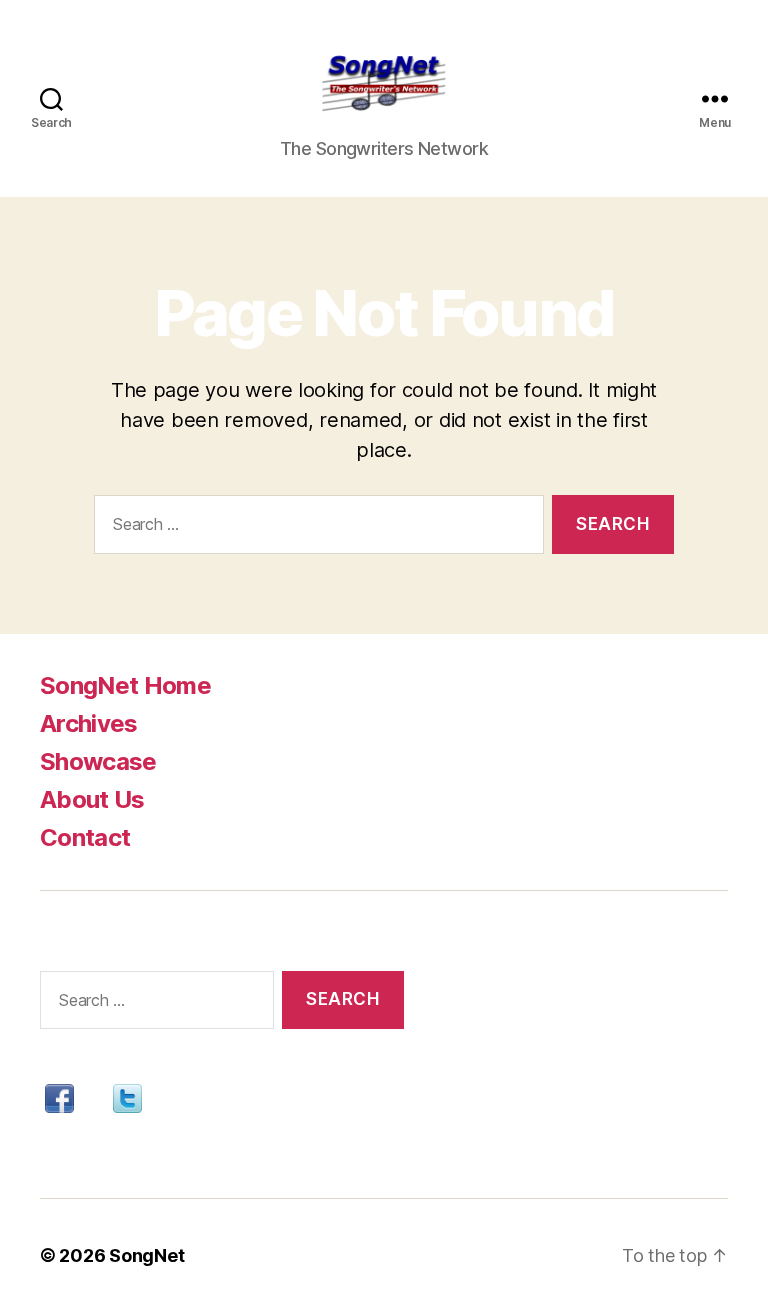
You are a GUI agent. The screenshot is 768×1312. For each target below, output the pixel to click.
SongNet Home (125, 685)
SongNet (146, 1255)
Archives (89, 723)
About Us (92, 799)
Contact (85, 837)
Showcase (98, 761)
